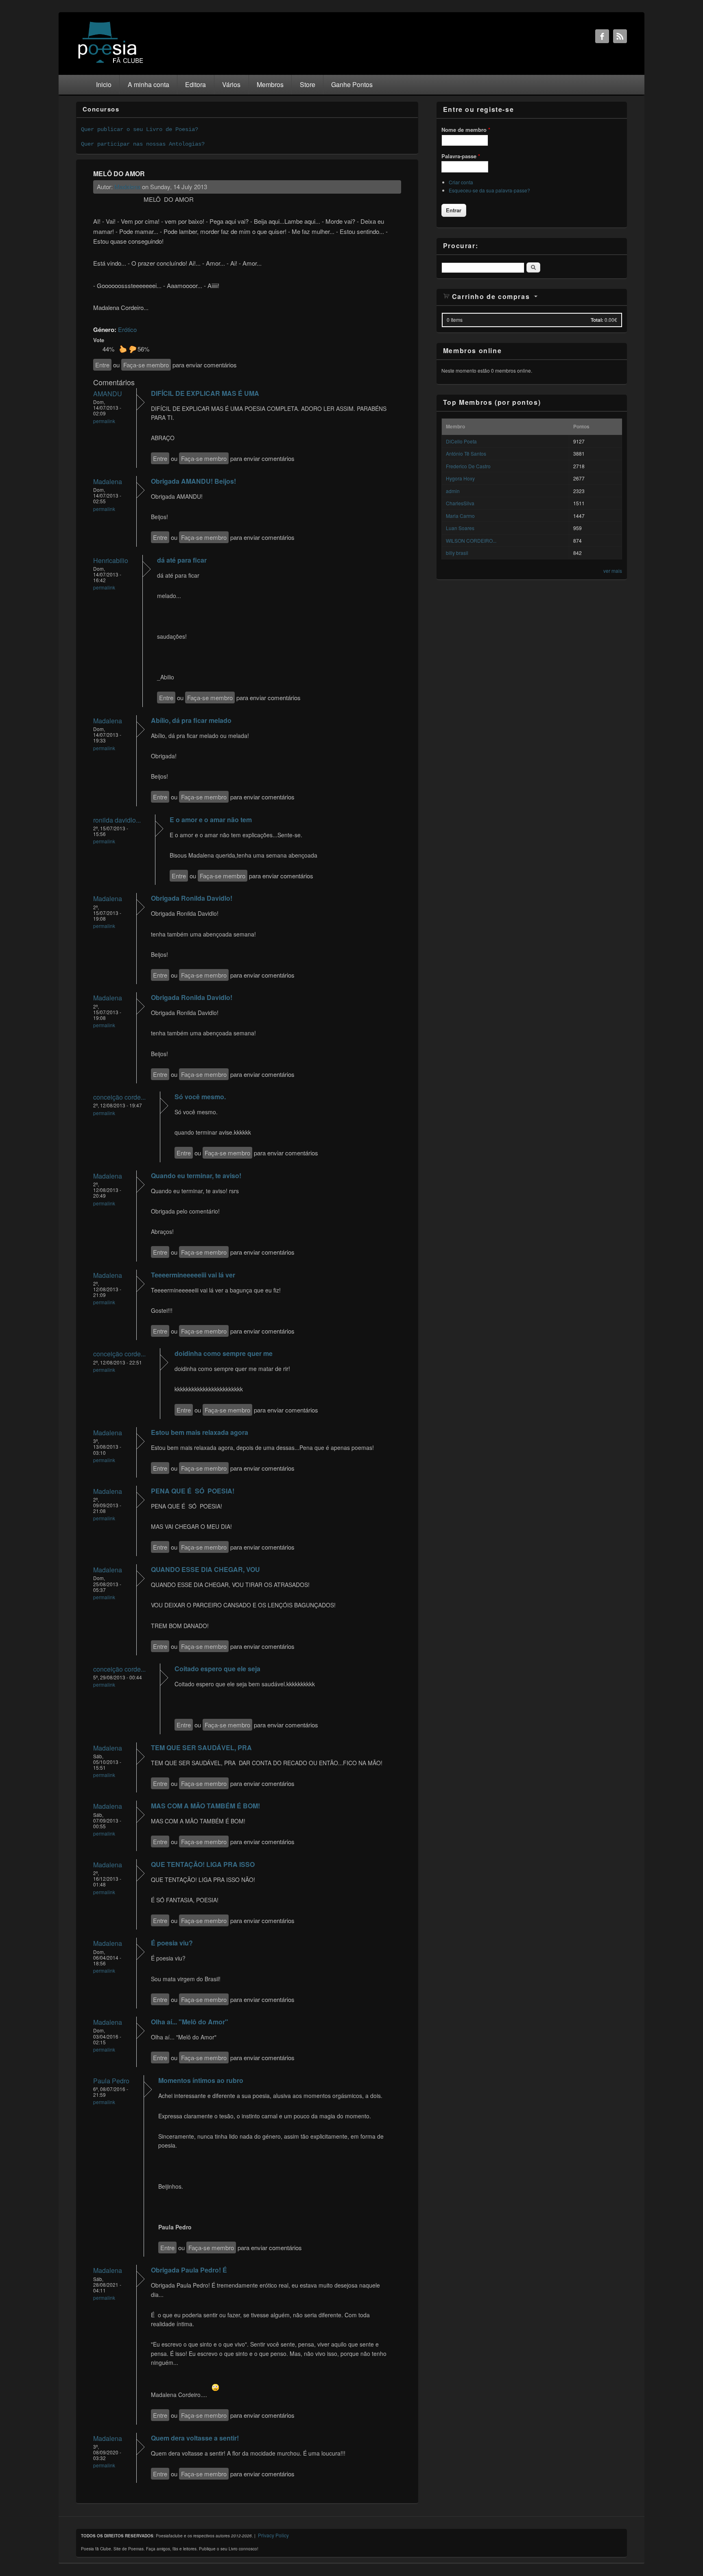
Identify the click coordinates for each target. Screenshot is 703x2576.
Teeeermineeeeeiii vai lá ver (193, 1275)
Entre (102, 365)
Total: (597, 320)
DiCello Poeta (461, 441)
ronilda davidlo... (117, 820)
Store (308, 84)
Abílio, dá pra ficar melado (191, 720)
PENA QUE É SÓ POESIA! (193, 1491)
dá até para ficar (182, 560)
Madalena (127, 187)
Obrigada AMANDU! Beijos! (193, 481)
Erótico (127, 329)
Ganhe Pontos (352, 84)
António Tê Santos (466, 453)
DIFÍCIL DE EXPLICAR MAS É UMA (205, 393)
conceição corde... (119, 1097)
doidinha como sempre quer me (224, 1353)
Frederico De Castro (468, 466)
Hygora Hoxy (460, 478)
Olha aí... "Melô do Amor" (190, 2022)
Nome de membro (466, 130)
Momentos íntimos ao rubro (201, 2080)
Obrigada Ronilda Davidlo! (192, 898)
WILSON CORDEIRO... (471, 540)
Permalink (104, 421)
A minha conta (148, 84)
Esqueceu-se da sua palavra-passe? (489, 190)
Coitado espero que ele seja (217, 1669)
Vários (231, 84)
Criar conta (461, 182)
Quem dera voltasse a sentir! (195, 2438)
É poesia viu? (172, 1943)
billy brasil (457, 553)
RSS (620, 36)
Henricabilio (111, 560)
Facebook (602, 36)
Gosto (123, 349)
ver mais (613, 571)
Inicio (104, 84)
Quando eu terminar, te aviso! (196, 1176)
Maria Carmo (460, 516)
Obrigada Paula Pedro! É (189, 2270)
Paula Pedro (111, 2081)
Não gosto (133, 349)
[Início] (111, 62)
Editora (195, 84)
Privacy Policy (273, 2535)
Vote (99, 340)
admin (453, 491)
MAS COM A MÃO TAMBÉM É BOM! (205, 1806)
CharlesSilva (460, 503)
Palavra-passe (461, 156)
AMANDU (108, 394)
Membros (270, 84)
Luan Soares (460, 528)
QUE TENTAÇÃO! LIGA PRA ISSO (203, 1864)
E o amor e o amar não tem (211, 820)
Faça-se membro (146, 365)
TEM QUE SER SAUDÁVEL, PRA (201, 1748)
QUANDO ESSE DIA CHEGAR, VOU (205, 1569)
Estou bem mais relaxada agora (200, 1432)
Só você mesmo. (200, 1097)
